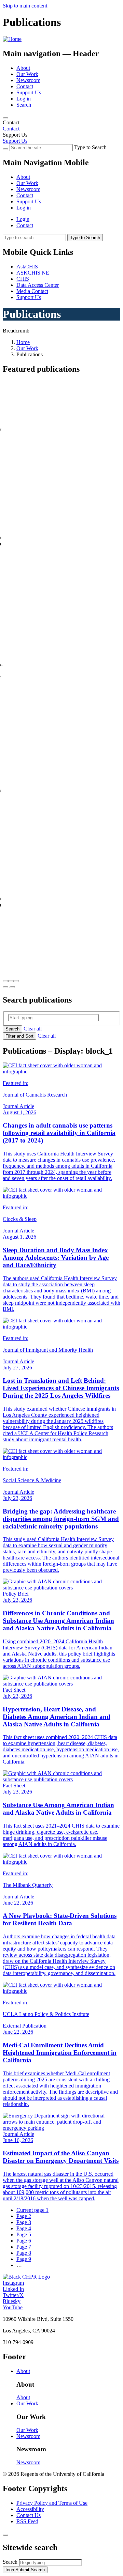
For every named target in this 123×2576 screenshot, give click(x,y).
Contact (25, 86)
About (23, 68)
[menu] (61, 186)
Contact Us (29, 2515)
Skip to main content (25, 6)
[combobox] (50, 2563)
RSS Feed (27, 2521)
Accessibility (30, 2509)
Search (24, 105)
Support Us (29, 92)
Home (23, 342)
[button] (5, 981)
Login (23, 219)
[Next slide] (12, 987)
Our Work (27, 74)
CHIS (23, 279)
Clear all (33, 1029)
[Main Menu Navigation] (5, 118)
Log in (24, 99)
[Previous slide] (5, 987)
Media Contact (32, 291)
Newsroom (28, 80)
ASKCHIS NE (33, 273)
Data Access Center (38, 285)
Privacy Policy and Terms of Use (52, 2503)
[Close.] (5, 2535)
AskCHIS (27, 267)
